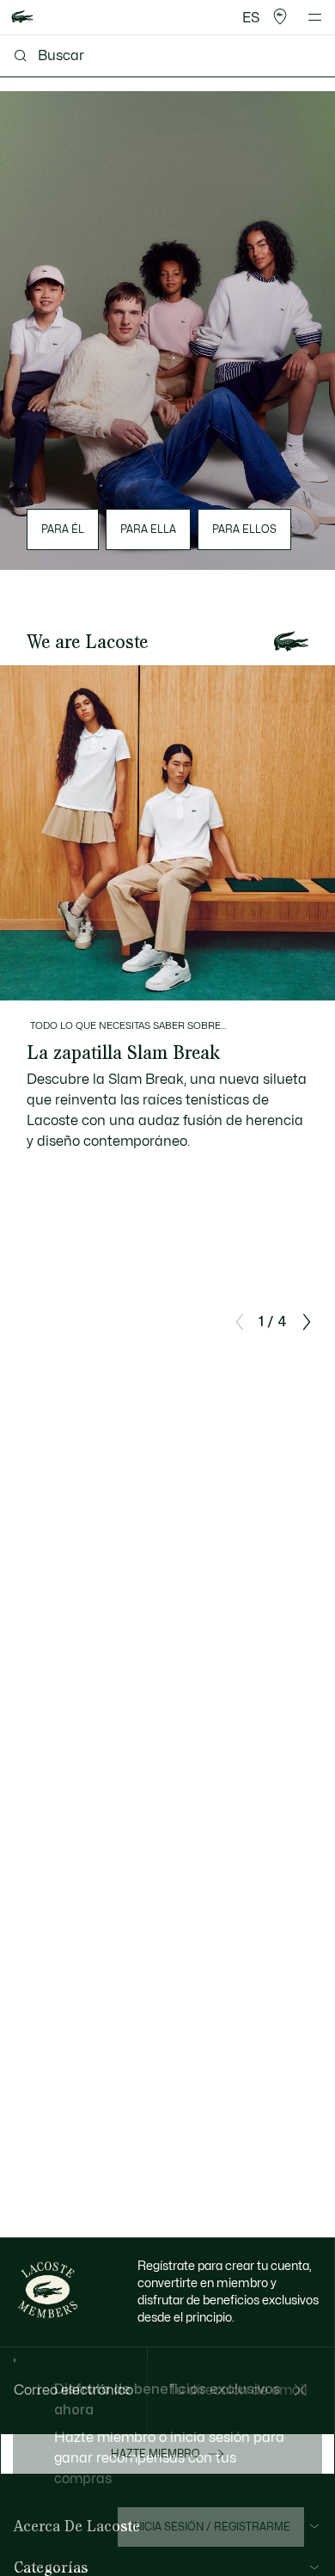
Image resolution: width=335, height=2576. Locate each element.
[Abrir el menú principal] (315, 17)
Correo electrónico (73, 2390)
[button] (280, 17)
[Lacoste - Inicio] (22, 18)
